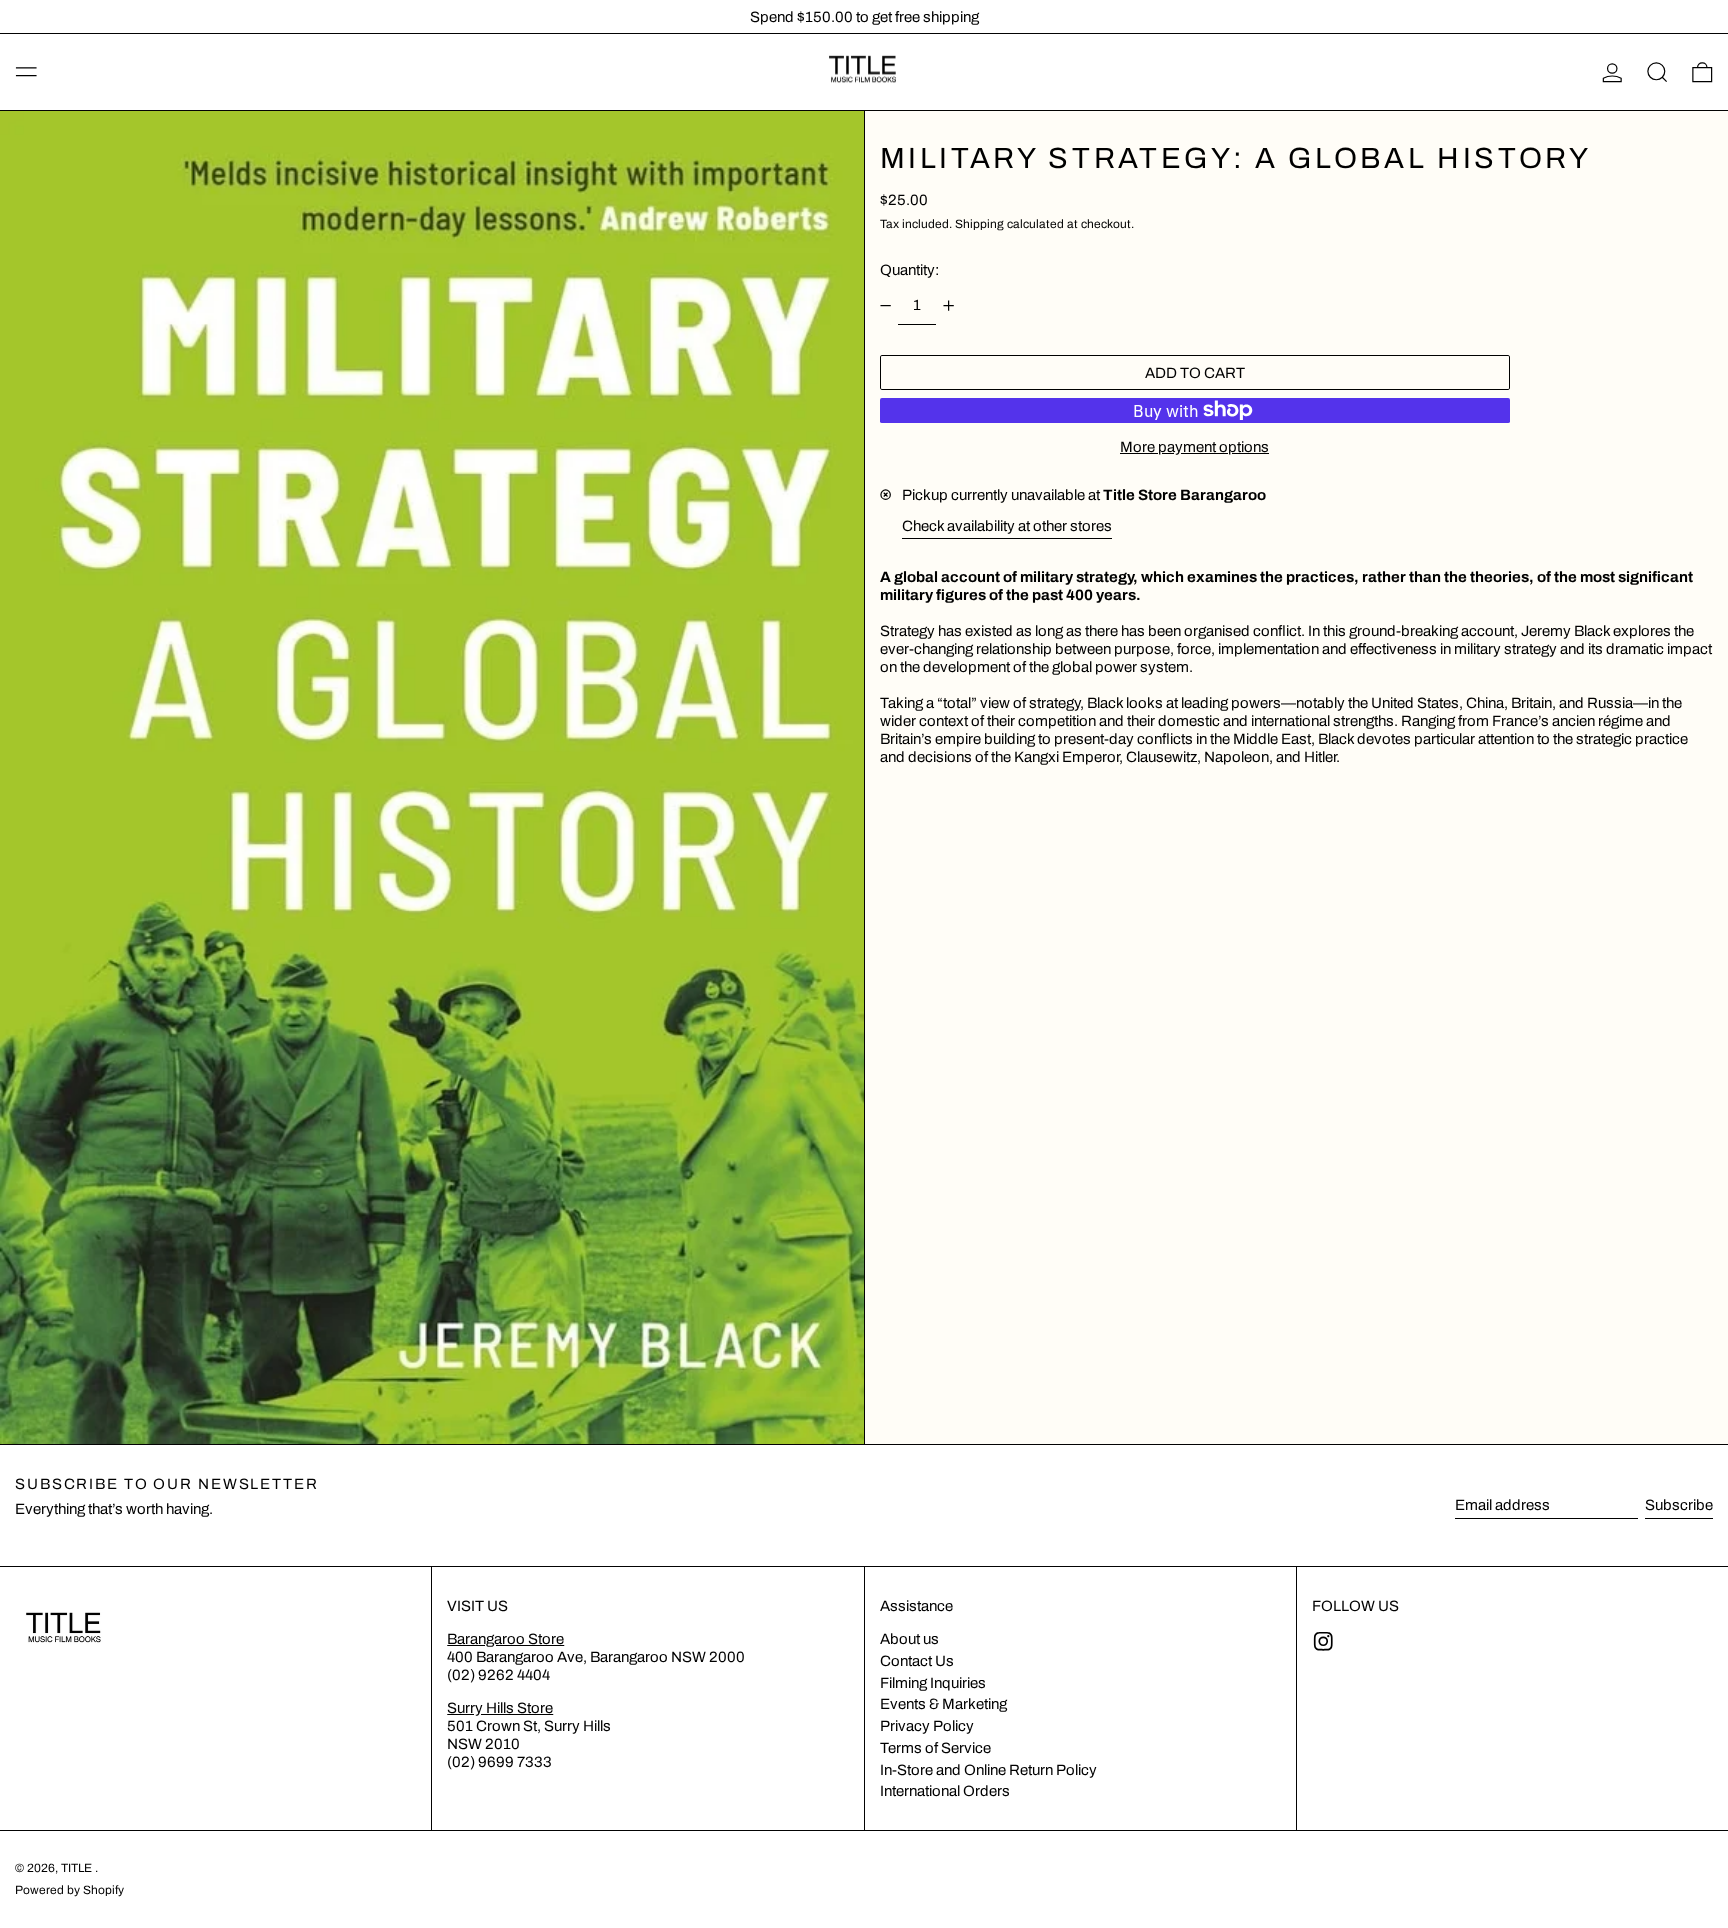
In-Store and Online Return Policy (988, 1770)
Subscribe (1679, 1505)
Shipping (979, 223)
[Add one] (949, 305)
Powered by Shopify (69, 1890)
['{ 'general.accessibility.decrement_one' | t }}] (885, 305)
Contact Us (917, 1661)
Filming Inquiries (933, 1683)
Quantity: (909, 270)
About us (909, 1639)
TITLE (78, 1868)
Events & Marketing (943, 1704)
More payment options (1194, 446)
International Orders (945, 1791)
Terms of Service (935, 1748)
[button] (1657, 72)
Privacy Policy (927, 1726)
